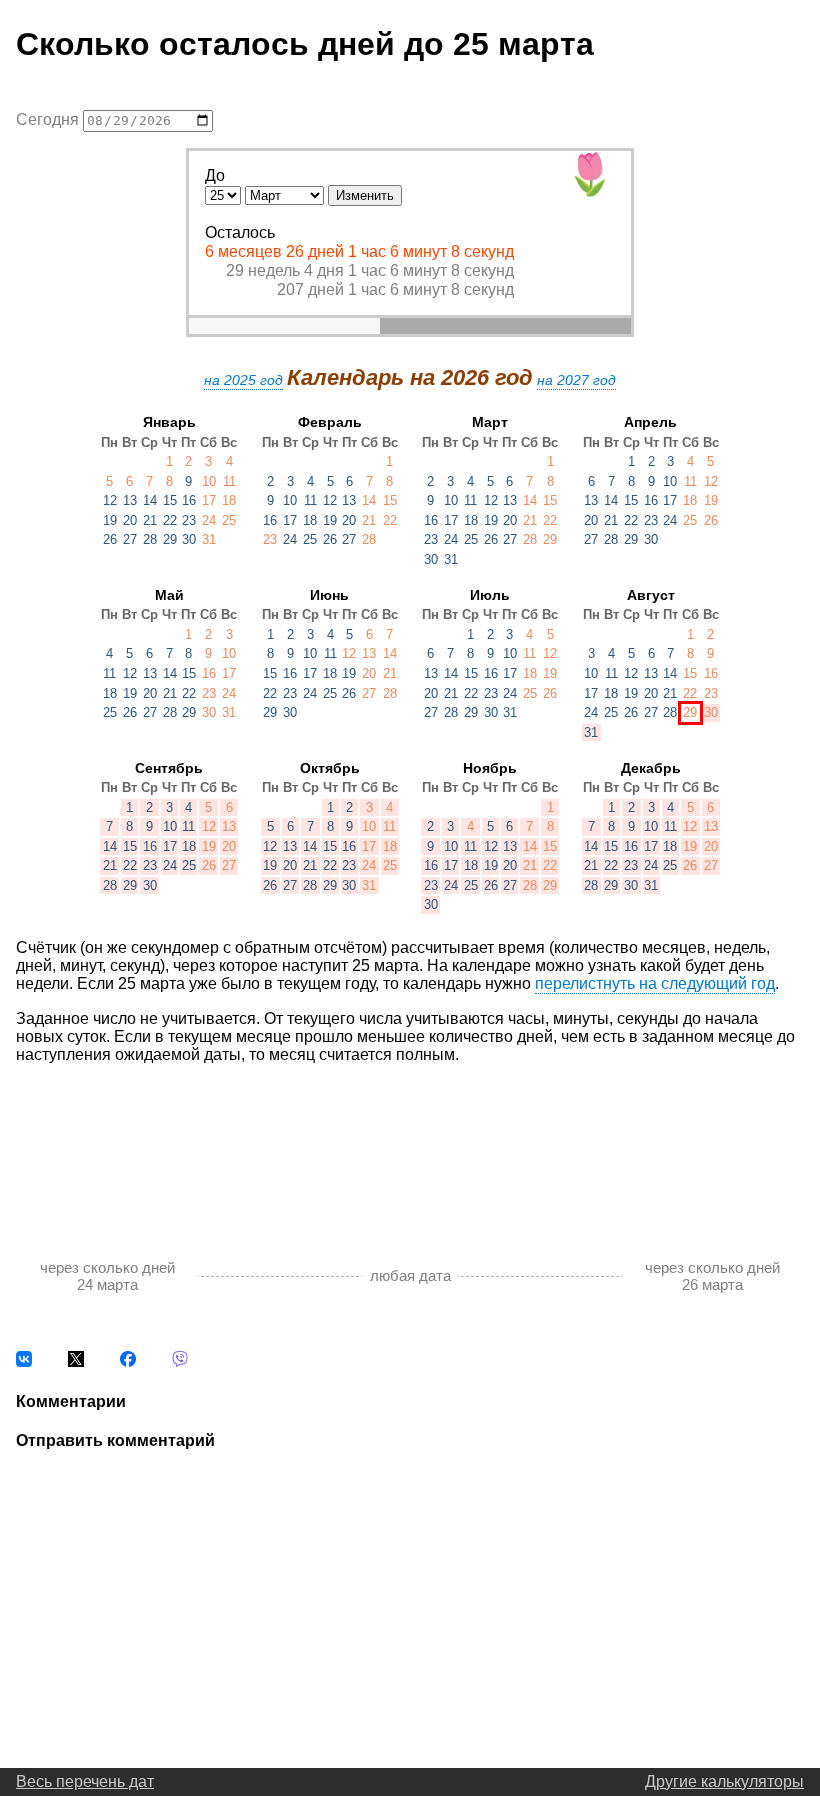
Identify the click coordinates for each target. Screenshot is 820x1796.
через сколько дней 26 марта (712, 1276)
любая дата (410, 1275)
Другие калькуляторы (724, 1781)
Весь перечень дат (85, 1781)
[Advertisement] (410, 1140)
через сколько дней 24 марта (107, 1276)
